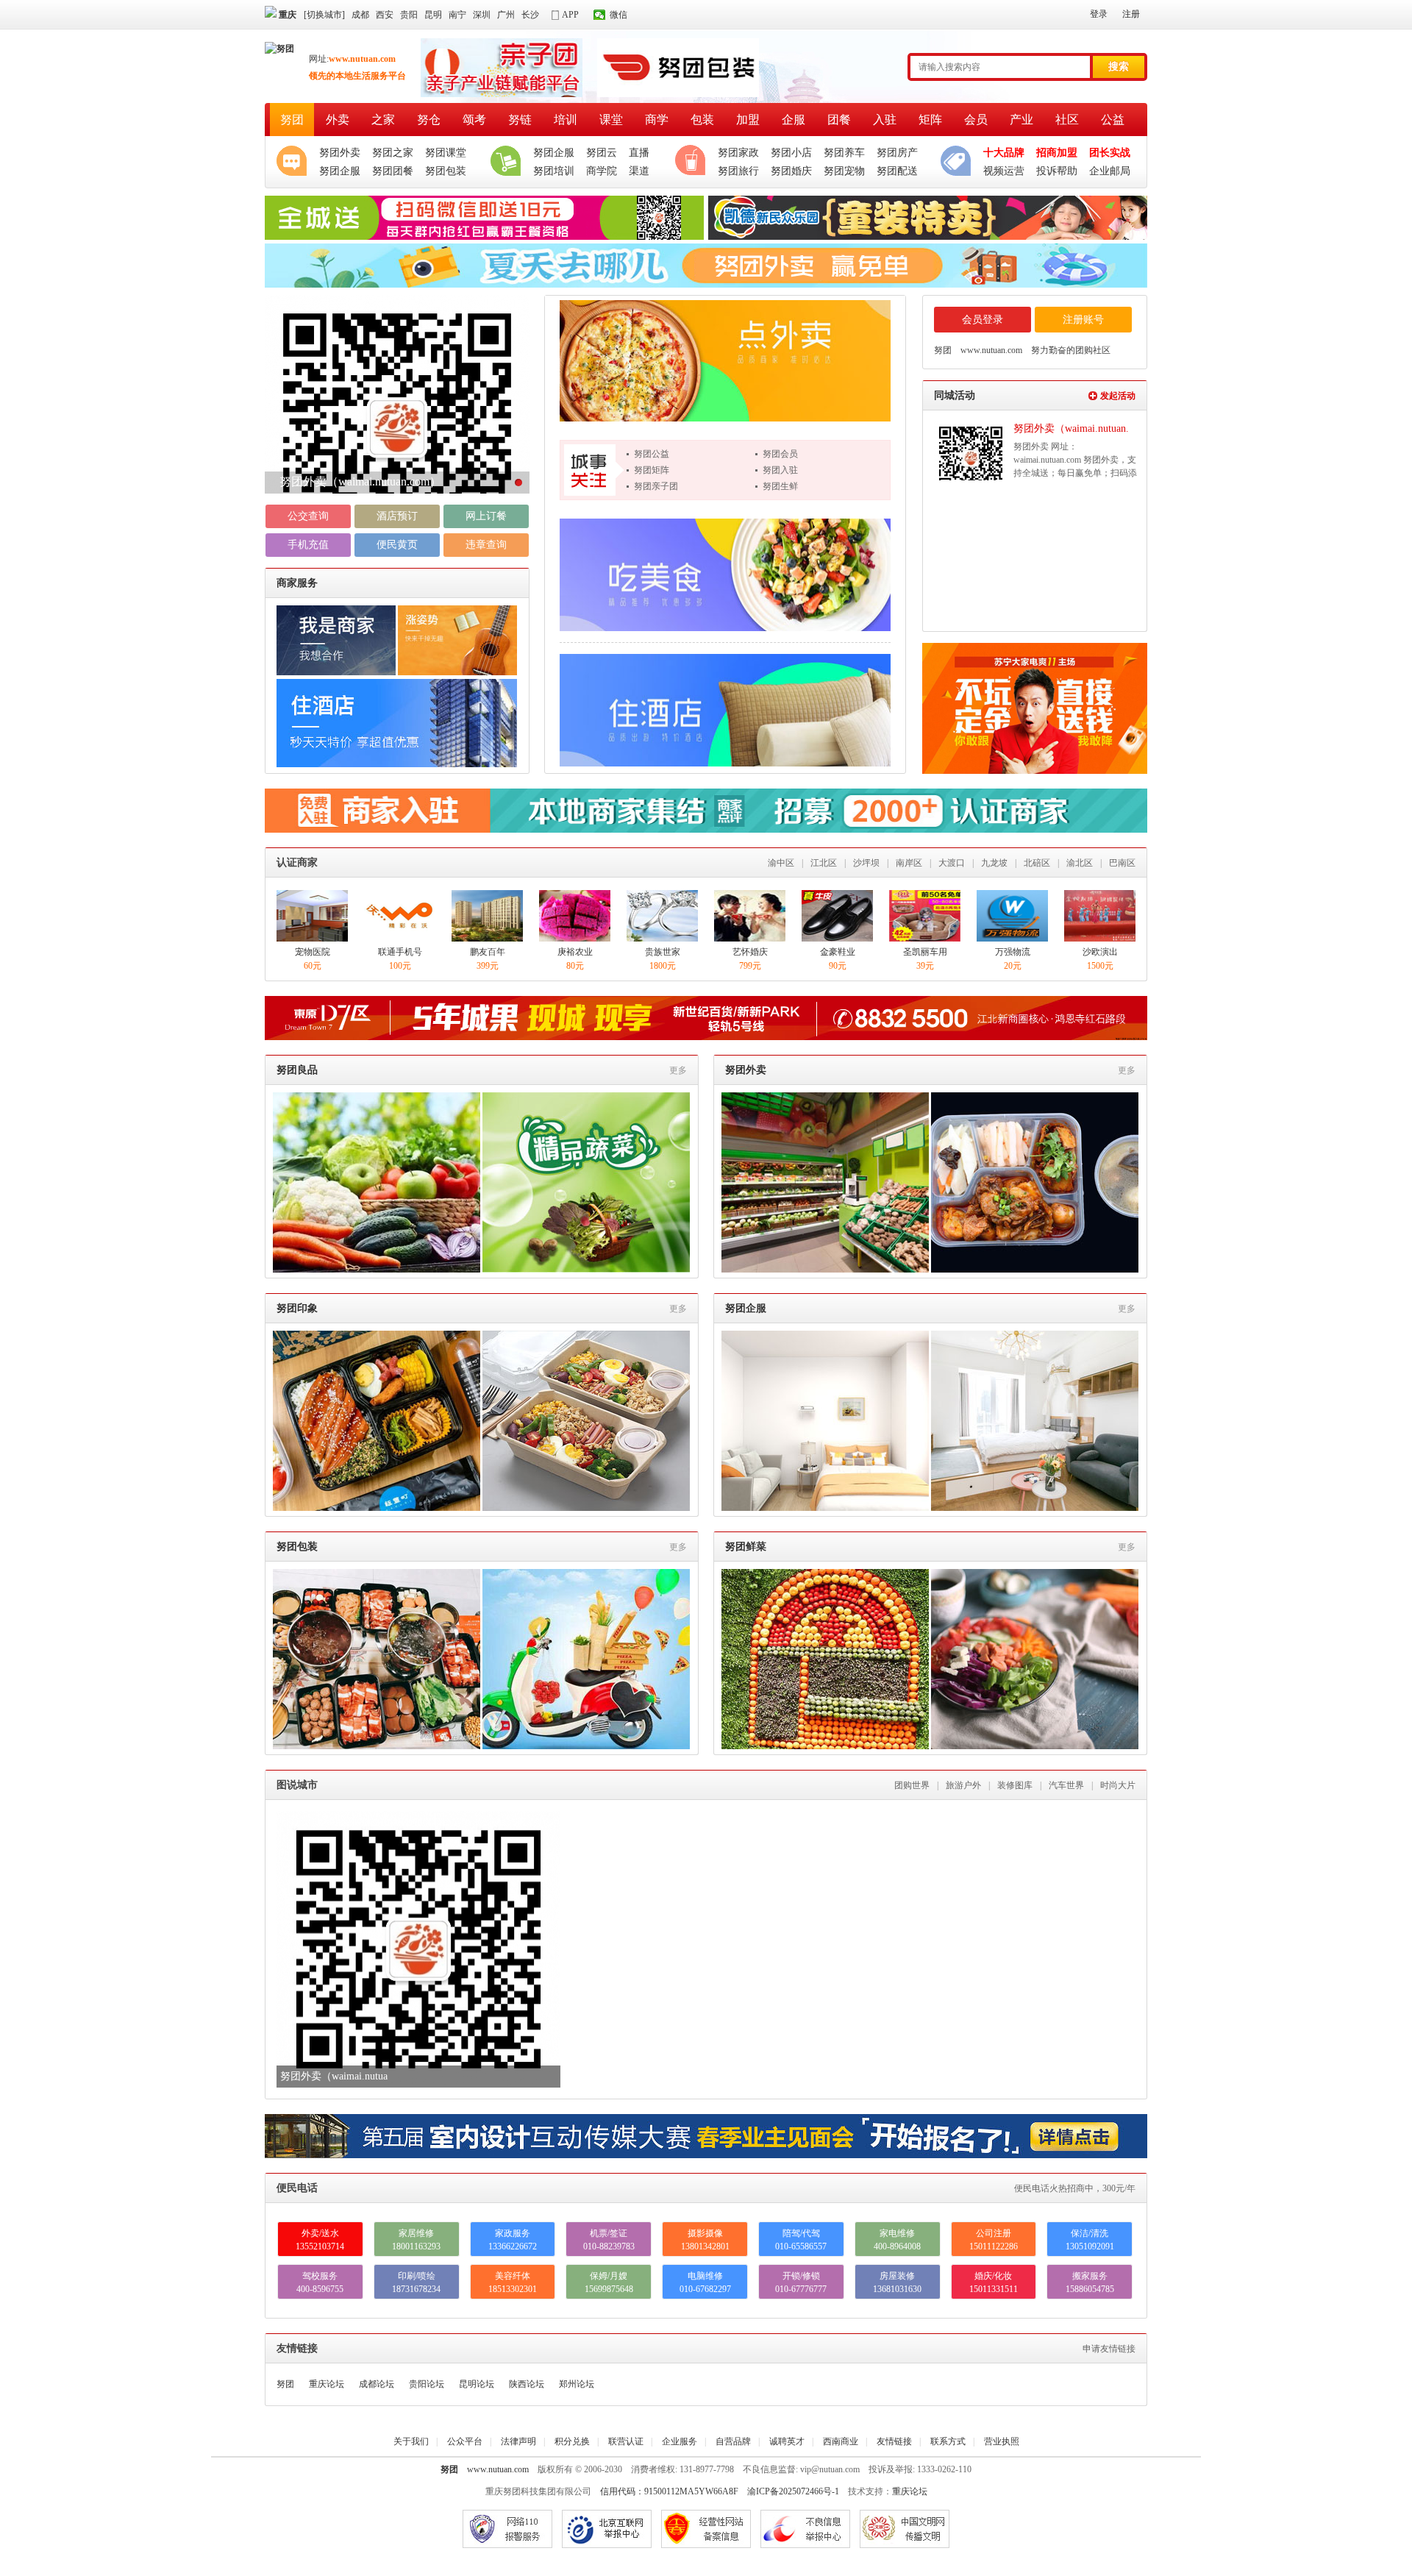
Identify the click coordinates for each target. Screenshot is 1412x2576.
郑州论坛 (577, 2384)
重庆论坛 (327, 2384)
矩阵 (930, 120)
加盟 (748, 120)
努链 (520, 120)
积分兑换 (572, 2441)
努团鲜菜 (746, 1547)
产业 (1021, 120)
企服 (794, 120)
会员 (976, 120)
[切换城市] (324, 15)
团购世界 (912, 1785)
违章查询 (486, 545)
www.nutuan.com (498, 2469)
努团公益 (652, 454)
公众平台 (465, 2441)
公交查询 (308, 516)
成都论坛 (377, 2384)
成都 (360, 15)
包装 (702, 120)
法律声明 (518, 2441)
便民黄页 (397, 545)
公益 (1113, 120)
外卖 (338, 120)
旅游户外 (963, 1785)
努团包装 (297, 1547)
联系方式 (948, 2441)
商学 (657, 120)
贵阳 (409, 15)
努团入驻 (780, 470)
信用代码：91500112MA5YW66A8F (669, 2491)
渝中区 (781, 863)
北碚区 (1037, 863)
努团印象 (297, 1308)
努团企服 (746, 1308)
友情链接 (894, 2441)
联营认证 (626, 2441)
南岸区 (909, 863)
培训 (566, 120)
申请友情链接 (1109, 2349)
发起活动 (1118, 396)
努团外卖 (746, 1070)
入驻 (885, 120)
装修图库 (1015, 1785)
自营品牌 (733, 2441)
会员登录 (983, 320)
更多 (678, 1070)
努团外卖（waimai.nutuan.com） (360, 481)
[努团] (279, 49)
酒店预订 (397, 516)
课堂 (611, 120)
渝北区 (1080, 863)
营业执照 (1002, 2441)
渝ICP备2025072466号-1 (793, 2491)
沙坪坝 (866, 863)
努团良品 (297, 1070)
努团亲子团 (656, 486)
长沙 (530, 15)
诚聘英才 (787, 2441)
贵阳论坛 (427, 2384)
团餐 (839, 120)
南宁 (457, 15)
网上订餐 (486, 516)
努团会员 (780, 454)
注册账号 (1083, 320)
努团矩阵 (652, 470)
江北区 (824, 863)
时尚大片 (1118, 1785)
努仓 (429, 120)
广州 (506, 15)
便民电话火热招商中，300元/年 (1075, 2188)
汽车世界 (1066, 1785)
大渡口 (952, 863)
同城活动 (955, 395)
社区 (1067, 120)
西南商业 (841, 2441)
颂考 (474, 120)
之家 (383, 120)
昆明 (433, 15)
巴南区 (1122, 863)
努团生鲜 (780, 486)
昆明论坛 (477, 2384)
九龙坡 (994, 863)
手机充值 (308, 545)
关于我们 (411, 2441)
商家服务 (297, 583)
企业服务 (680, 2441)
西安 (385, 15)
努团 (292, 120)
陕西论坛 (527, 2384)
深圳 (482, 15)
